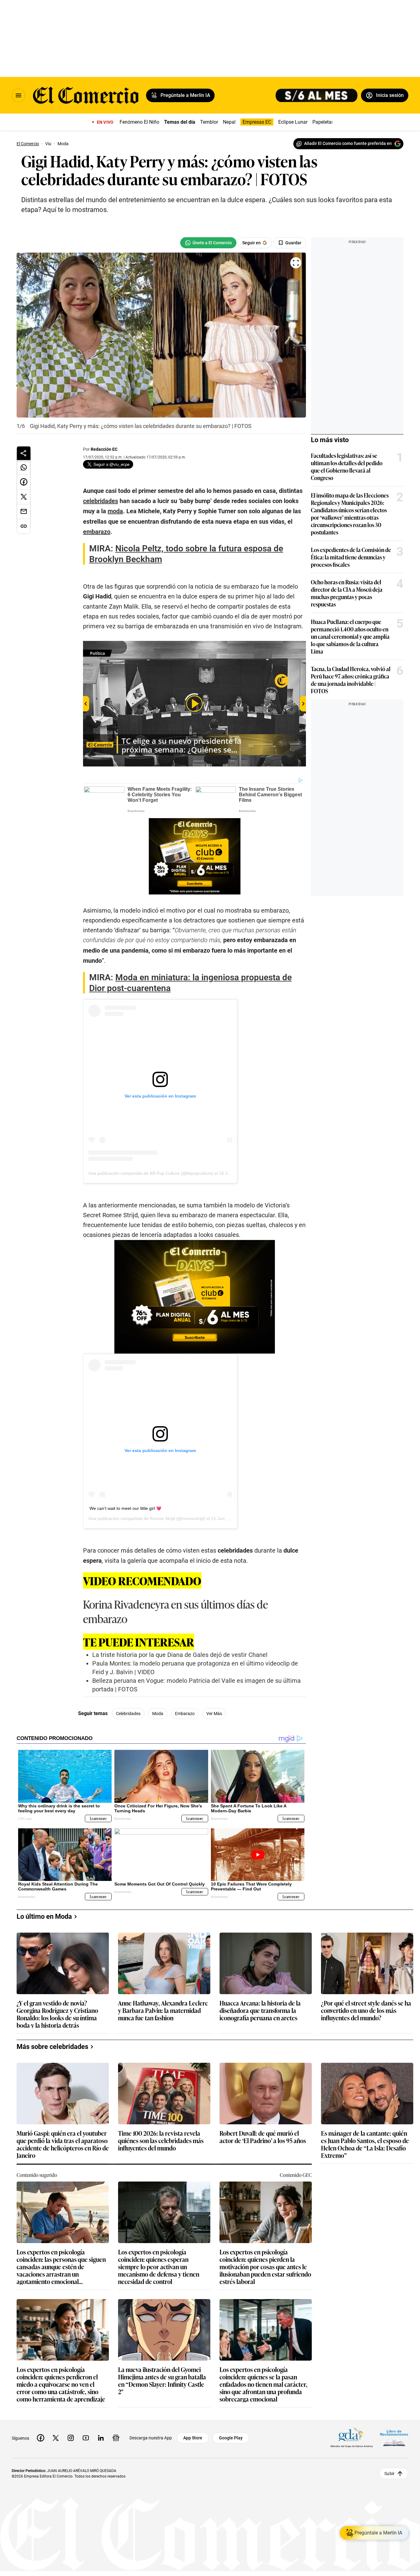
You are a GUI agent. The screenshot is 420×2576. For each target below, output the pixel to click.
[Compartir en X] (24, 497)
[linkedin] (101, 2438)
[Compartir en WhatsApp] (24, 467)
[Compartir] (24, 453)
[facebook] (41, 2438)
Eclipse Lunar (293, 122)
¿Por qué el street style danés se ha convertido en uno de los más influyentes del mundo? (366, 2011)
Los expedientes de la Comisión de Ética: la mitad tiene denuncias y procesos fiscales (351, 557)
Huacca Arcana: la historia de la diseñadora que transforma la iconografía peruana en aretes (260, 2011)
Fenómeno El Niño (139, 122)
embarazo (185, 1714)
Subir (389, 2474)
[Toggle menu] (18, 95)
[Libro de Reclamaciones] (394, 2438)
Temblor (209, 122)
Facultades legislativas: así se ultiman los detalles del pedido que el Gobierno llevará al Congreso (347, 466)
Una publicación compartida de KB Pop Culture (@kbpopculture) (151, 1173)
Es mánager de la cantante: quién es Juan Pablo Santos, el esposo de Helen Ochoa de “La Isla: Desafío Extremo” (365, 2144)
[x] (56, 2438)
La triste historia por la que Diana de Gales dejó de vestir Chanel (180, 1655)
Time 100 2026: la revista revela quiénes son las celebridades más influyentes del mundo (161, 2141)
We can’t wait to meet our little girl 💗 (125, 1508)
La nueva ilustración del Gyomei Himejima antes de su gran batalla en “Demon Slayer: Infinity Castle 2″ (162, 2380)
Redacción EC (104, 449)
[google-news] (116, 2438)
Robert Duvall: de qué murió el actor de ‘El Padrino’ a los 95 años (263, 2137)
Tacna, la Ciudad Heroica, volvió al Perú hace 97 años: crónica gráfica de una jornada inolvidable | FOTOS (351, 680)
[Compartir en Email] (24, 512)
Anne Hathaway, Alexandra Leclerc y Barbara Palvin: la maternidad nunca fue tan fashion (163, 2011)
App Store (193, 2438)
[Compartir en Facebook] (24, 482)
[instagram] (71, 2438)
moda (158, 1714)
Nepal (229, 122)
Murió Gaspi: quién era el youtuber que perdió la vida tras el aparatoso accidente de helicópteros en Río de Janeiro (63, 2144)
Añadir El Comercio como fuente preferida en (348, 143)
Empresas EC (257, 122)
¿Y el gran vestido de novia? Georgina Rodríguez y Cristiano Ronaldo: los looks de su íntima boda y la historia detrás (57, 2014)
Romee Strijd (162, 1518)
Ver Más (214, 1714)
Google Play (231, 2438)
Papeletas (323, 122)
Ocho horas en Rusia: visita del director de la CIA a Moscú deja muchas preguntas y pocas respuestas (347, 593)
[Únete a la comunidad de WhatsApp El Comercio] (208, 243)
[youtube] (86, 2438)
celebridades (128, 1714)
